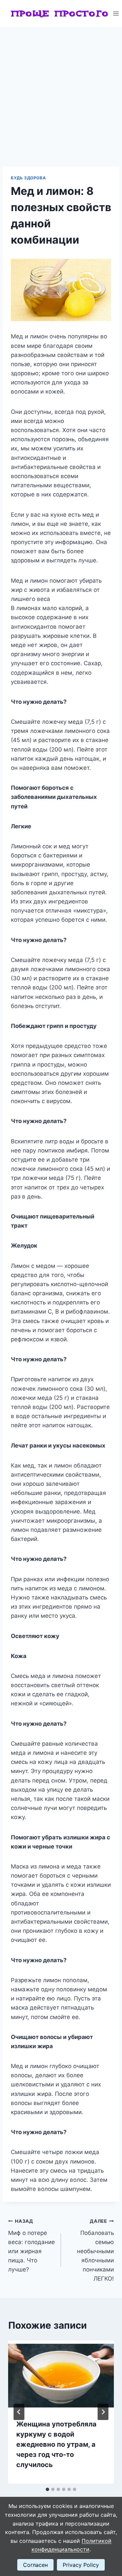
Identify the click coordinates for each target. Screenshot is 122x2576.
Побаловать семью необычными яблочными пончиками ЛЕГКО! (95, 2250)
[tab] (47, 2489)
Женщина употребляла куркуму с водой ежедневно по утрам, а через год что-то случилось (56, 2444)
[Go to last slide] (19, 2412)
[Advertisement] (61, 91)
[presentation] (61, 2376)
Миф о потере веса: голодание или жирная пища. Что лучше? (32, 2246)
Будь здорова (28, 178)
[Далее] (103, 2412)
